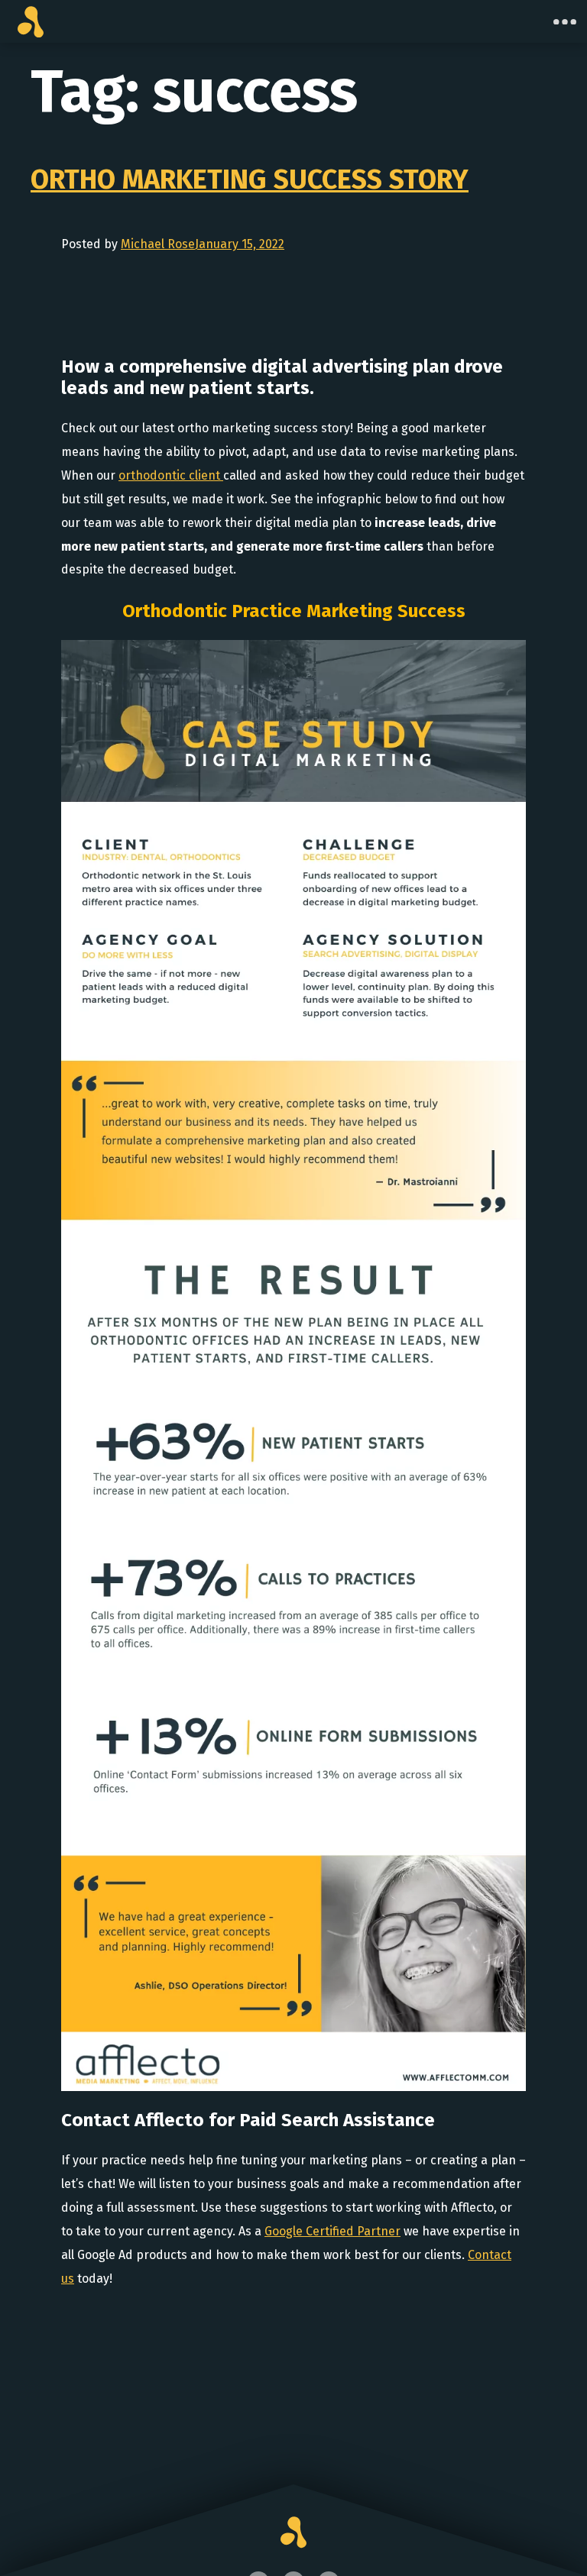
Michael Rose (158, 244)
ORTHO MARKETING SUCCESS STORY (250, 179)
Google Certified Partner (332, 2231)
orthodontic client (171, 475)
